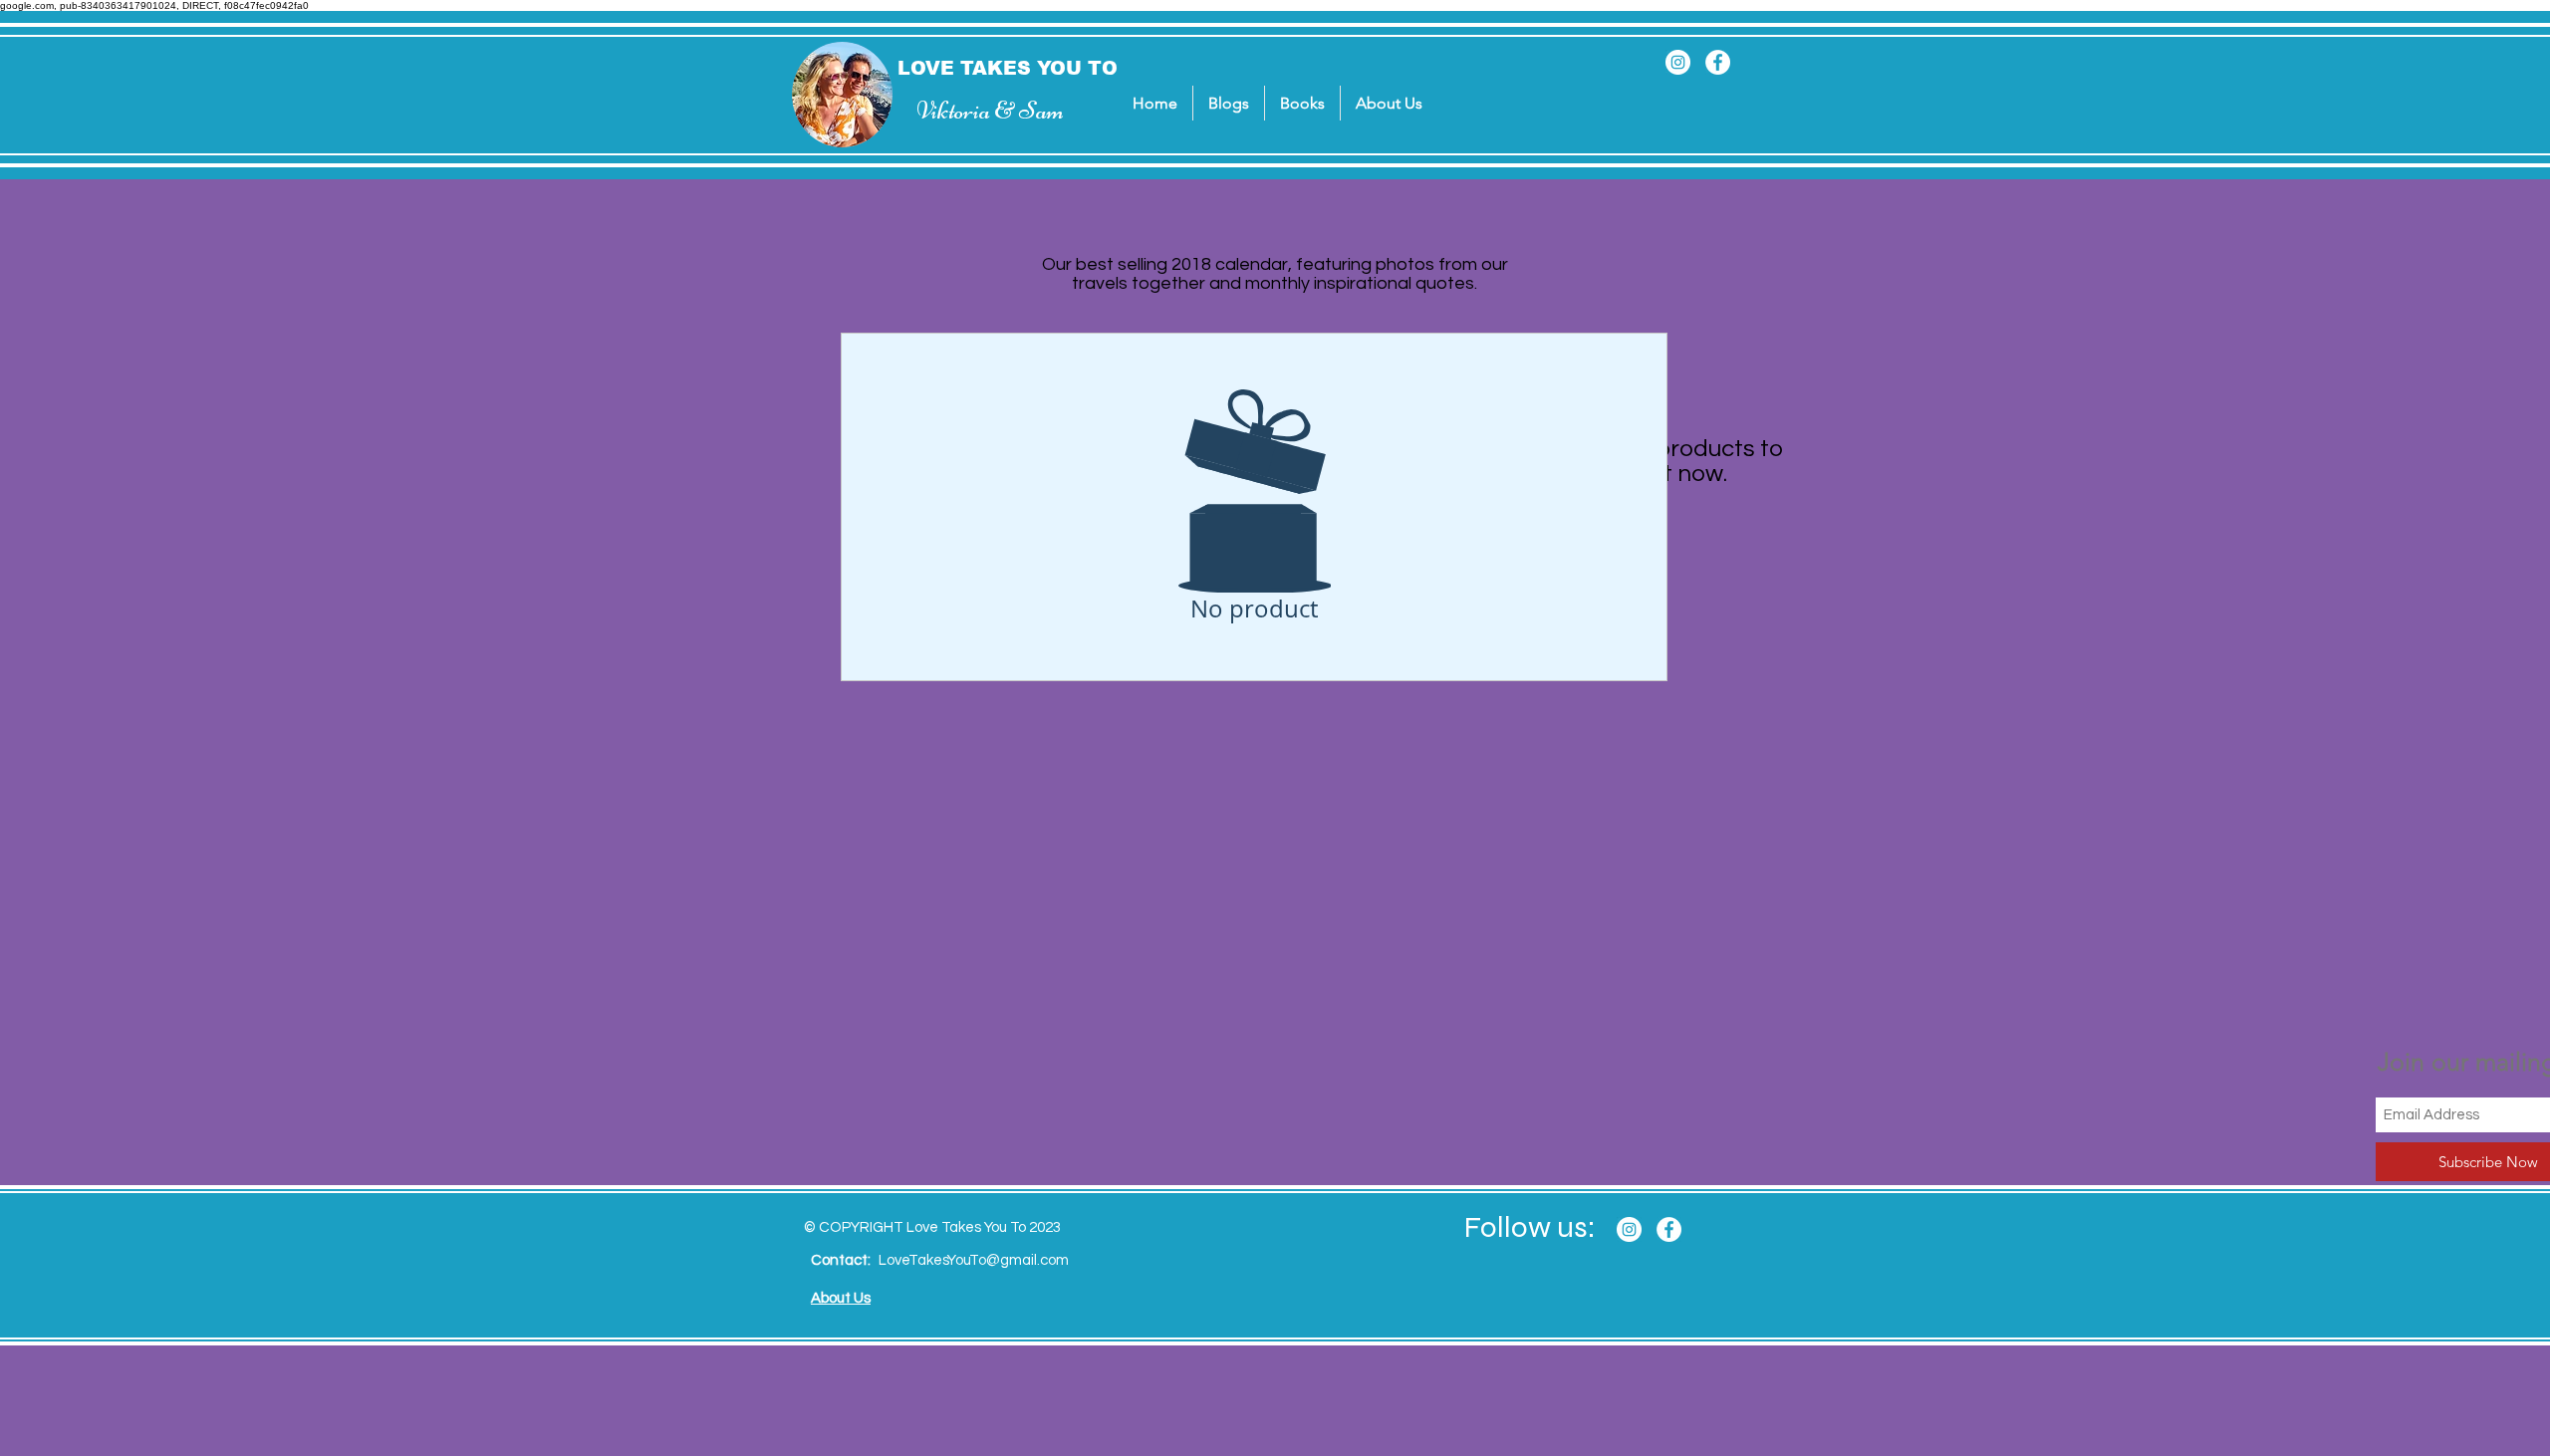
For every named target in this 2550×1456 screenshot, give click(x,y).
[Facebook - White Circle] (1718, 62)
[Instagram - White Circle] (1678, 62)
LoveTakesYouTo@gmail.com (974, 1260)
